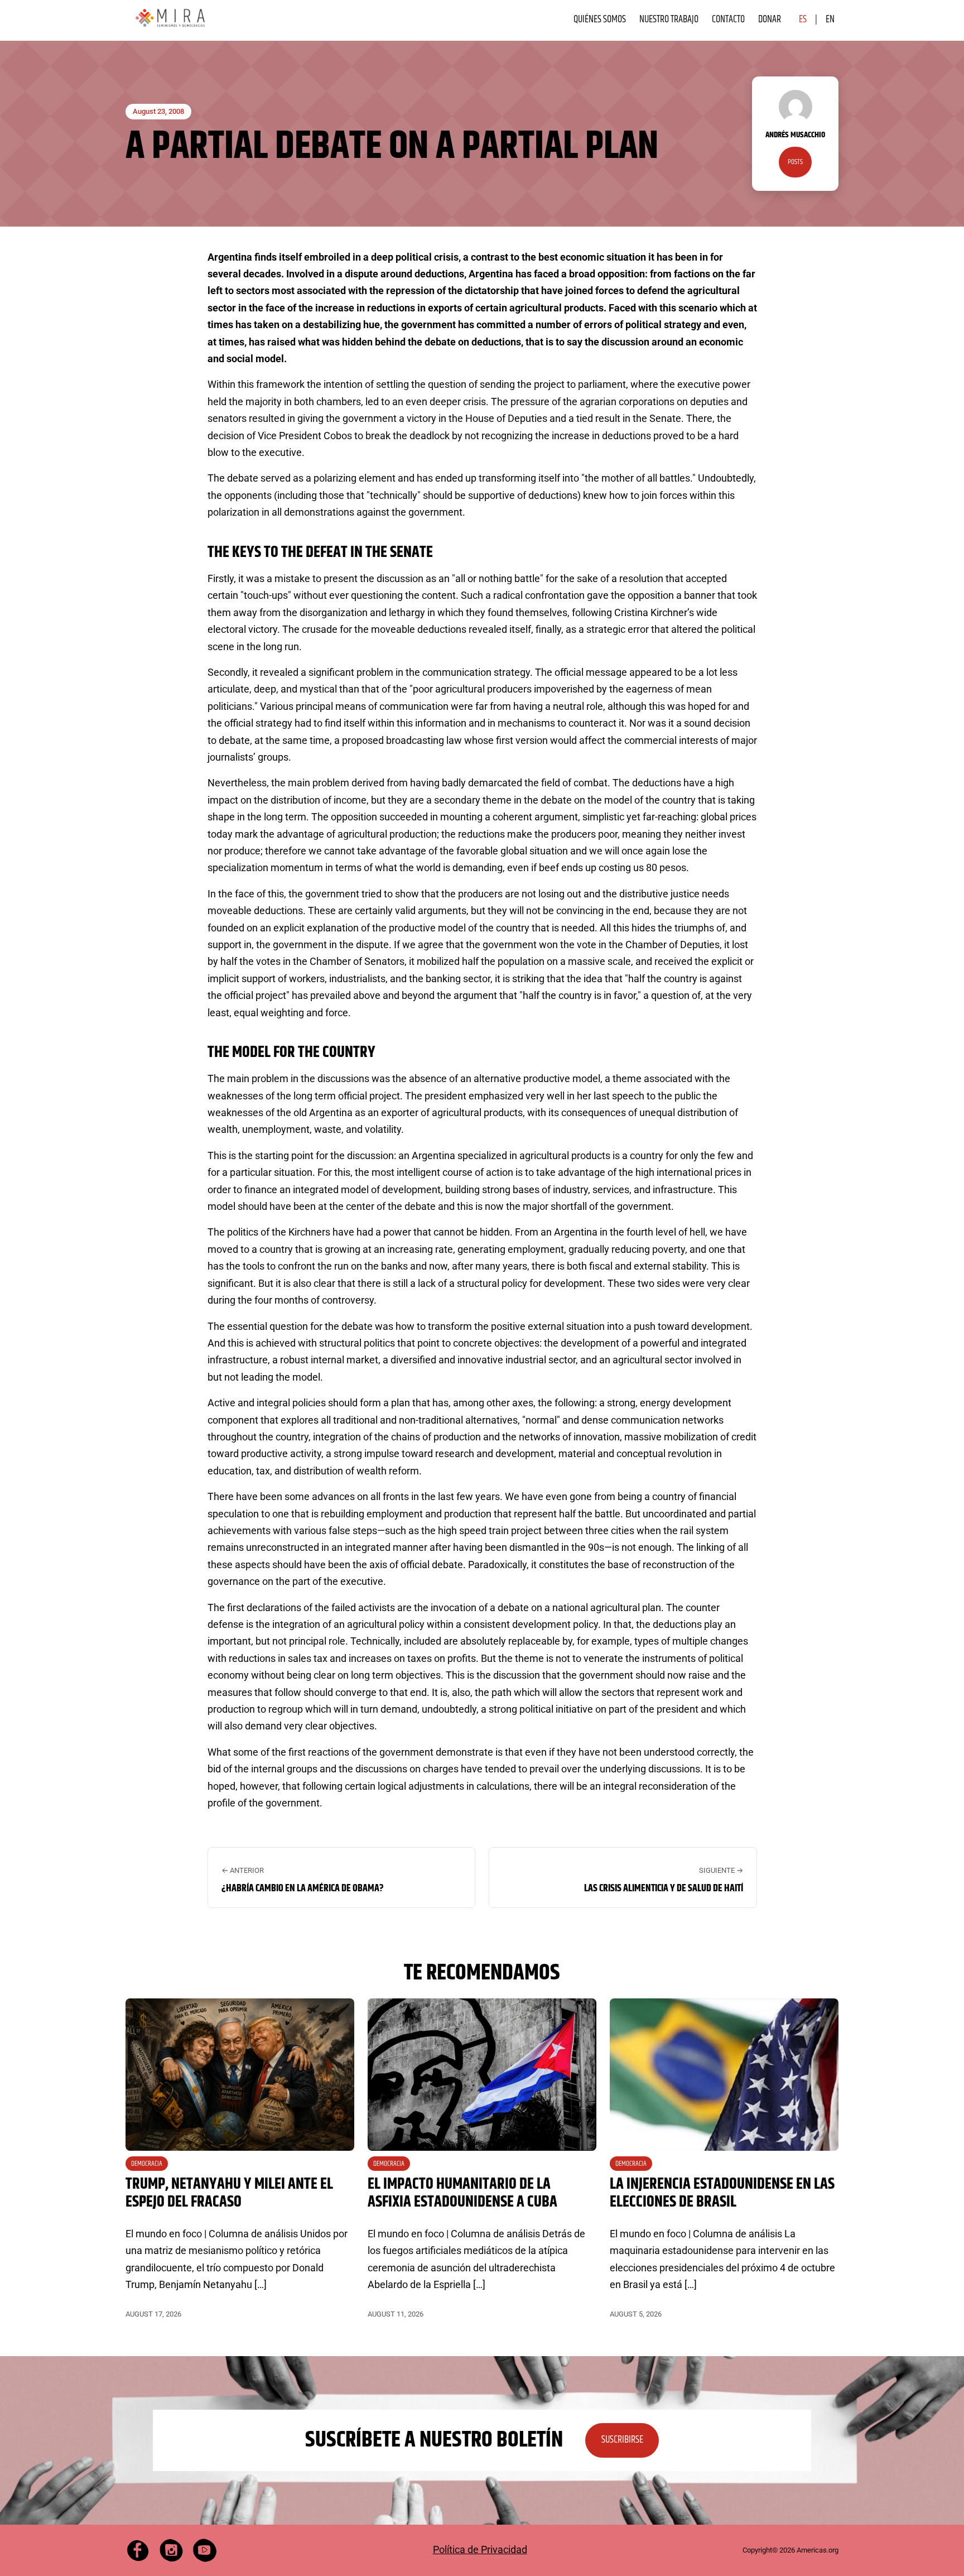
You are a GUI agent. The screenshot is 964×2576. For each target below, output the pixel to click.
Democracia (147, 2164)
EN (830, 20)
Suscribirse (622, 2440)
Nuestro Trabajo (669, 20)
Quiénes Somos (600, 20)
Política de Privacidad (480, 2549)
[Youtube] (205, 2550)
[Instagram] (171, 2550)
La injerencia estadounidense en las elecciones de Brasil (722, 2193)
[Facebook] (138, 2550)
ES (803, 20)
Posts (795, 162)
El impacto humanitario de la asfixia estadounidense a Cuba (462, 2193)
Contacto (728, 20)
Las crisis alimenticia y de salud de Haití (664, 1888)
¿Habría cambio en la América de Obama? (303, 1888)
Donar (770, 20)
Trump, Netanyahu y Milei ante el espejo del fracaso (229, 2193)
